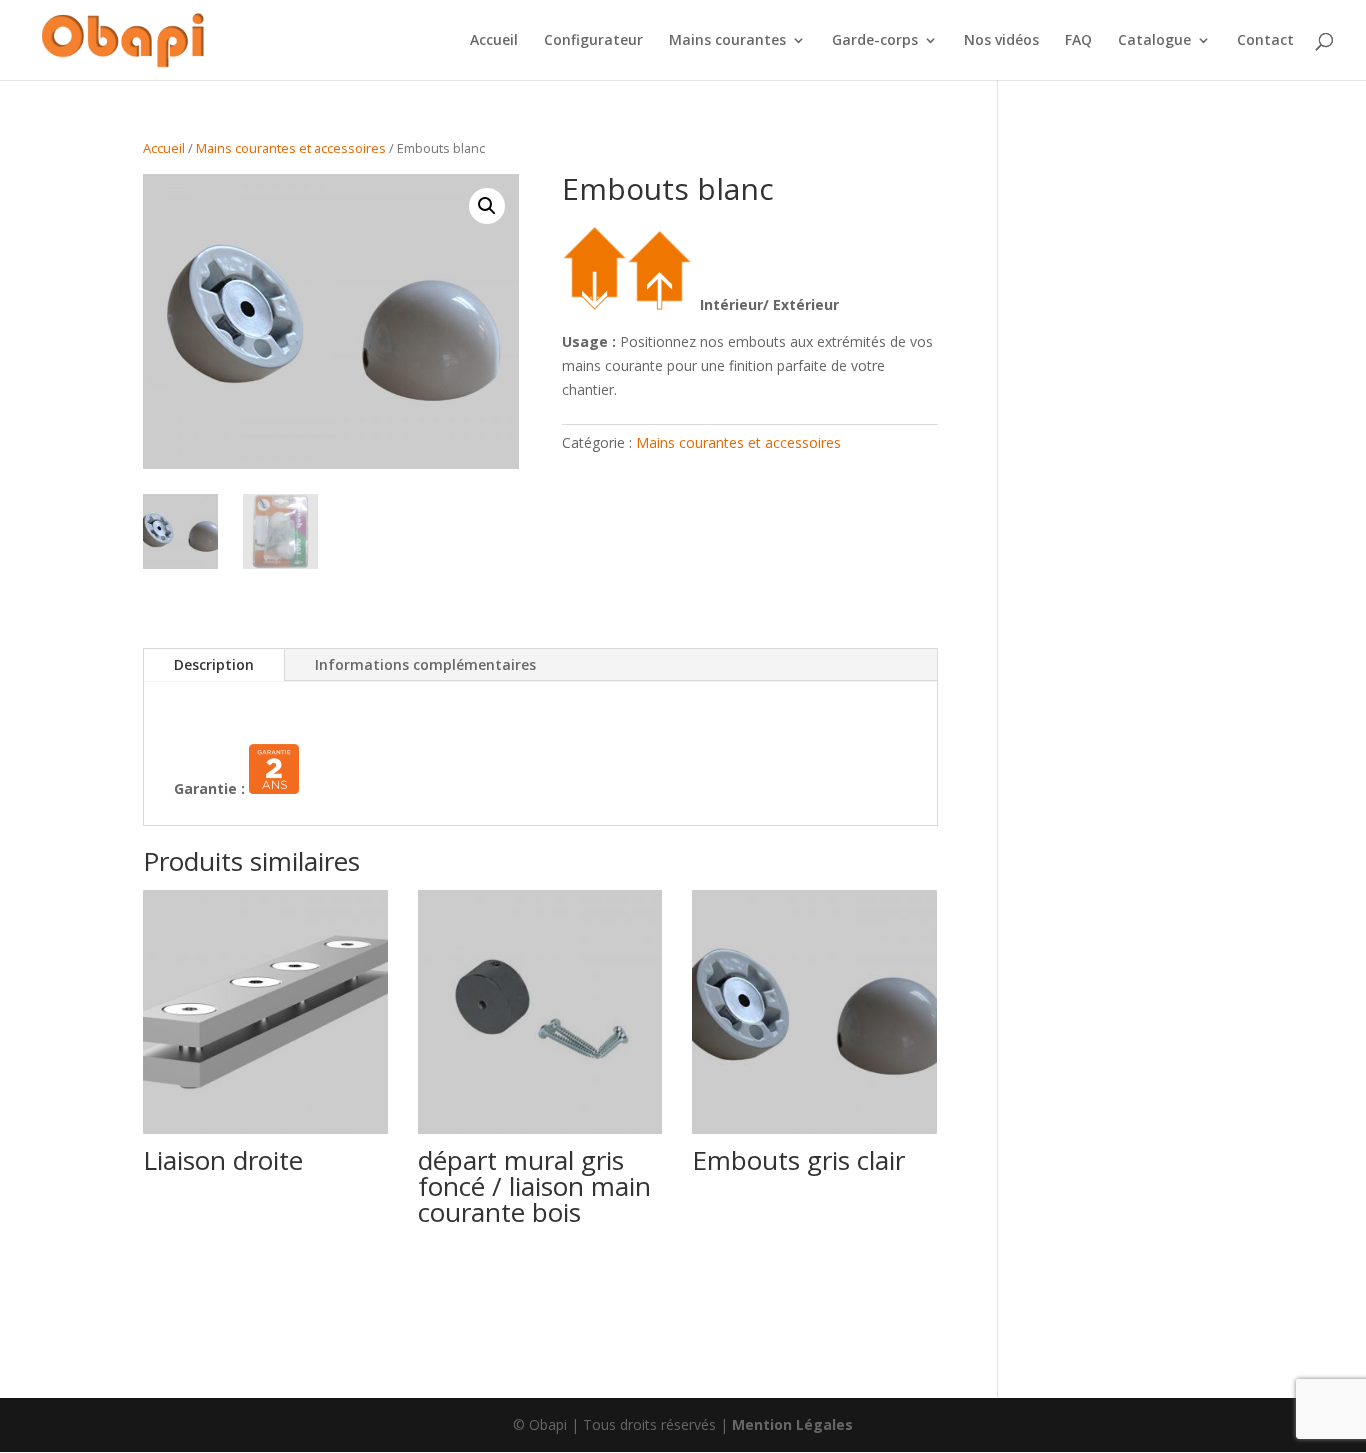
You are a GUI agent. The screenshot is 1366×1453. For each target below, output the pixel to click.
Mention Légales (792, 1424)
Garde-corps (875, 41)
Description (214, 664)
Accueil (494, 41)
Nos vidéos (1001, 41)
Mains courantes (727, 41)
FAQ (1078, 41)
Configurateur (593, 41)
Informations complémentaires (425, 664)
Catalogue (1154, 41)
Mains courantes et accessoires (291, 148)
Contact (1265, 41)
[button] (487, 206)
